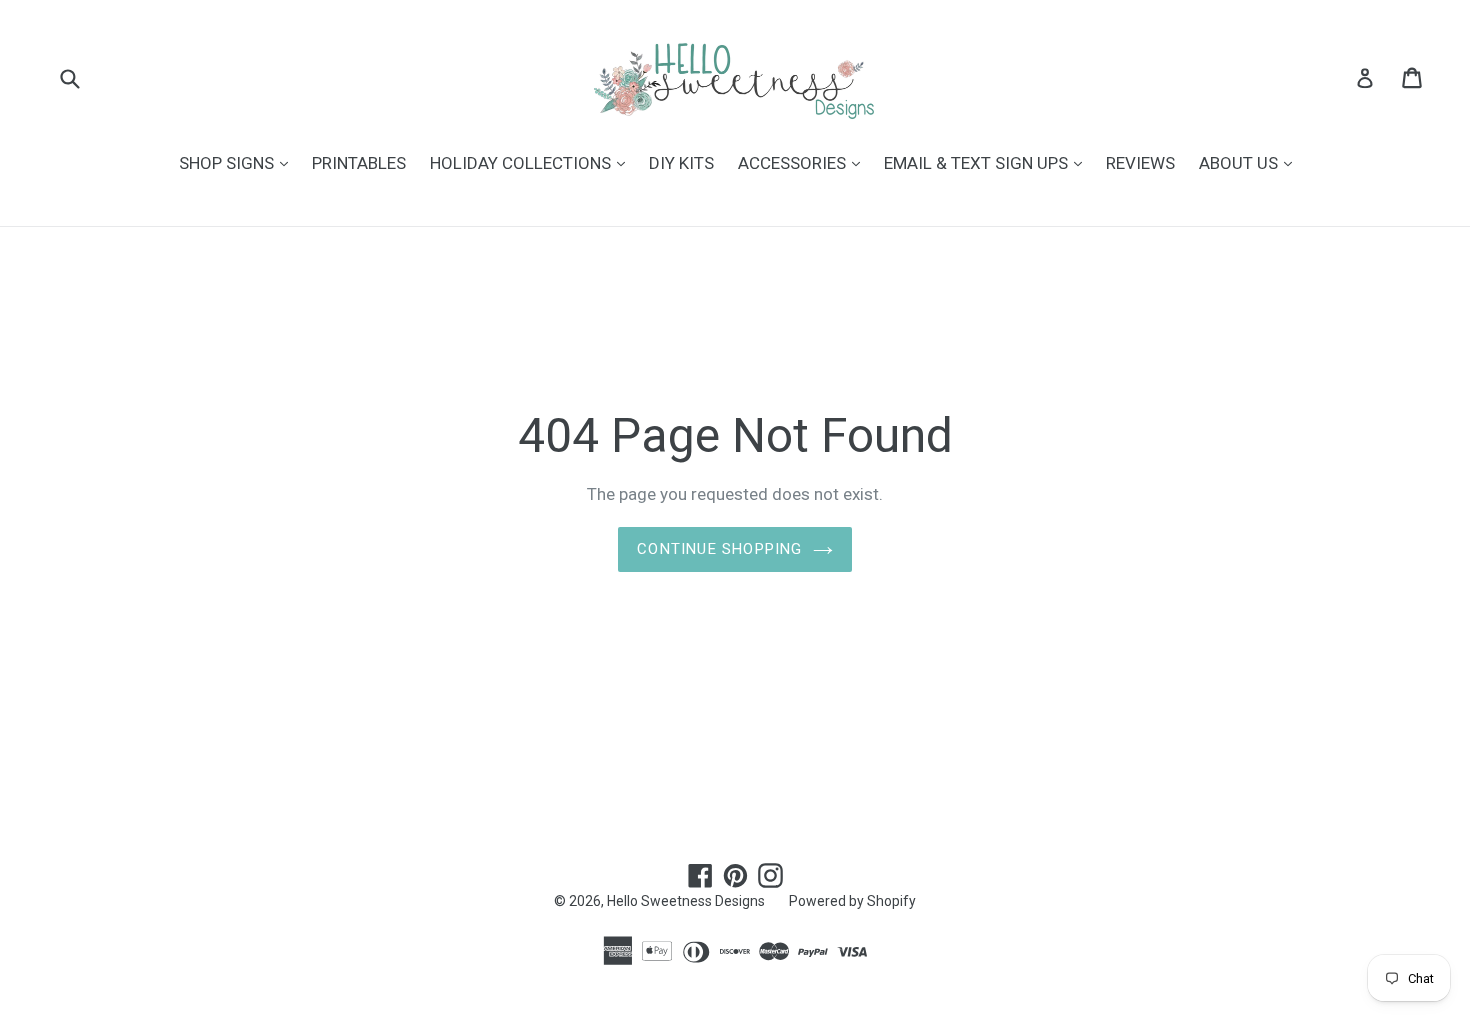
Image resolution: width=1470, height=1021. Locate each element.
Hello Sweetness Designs (686, 901)
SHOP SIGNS (238, 162)
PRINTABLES (359, 163)
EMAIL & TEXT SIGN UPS (988, 162)
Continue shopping (719, 549)
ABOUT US (1250, 162)
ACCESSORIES (804, 162)
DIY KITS (681, 163)
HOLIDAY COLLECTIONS (532, 162)
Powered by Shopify (852, 901)
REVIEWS (1140, 163)
